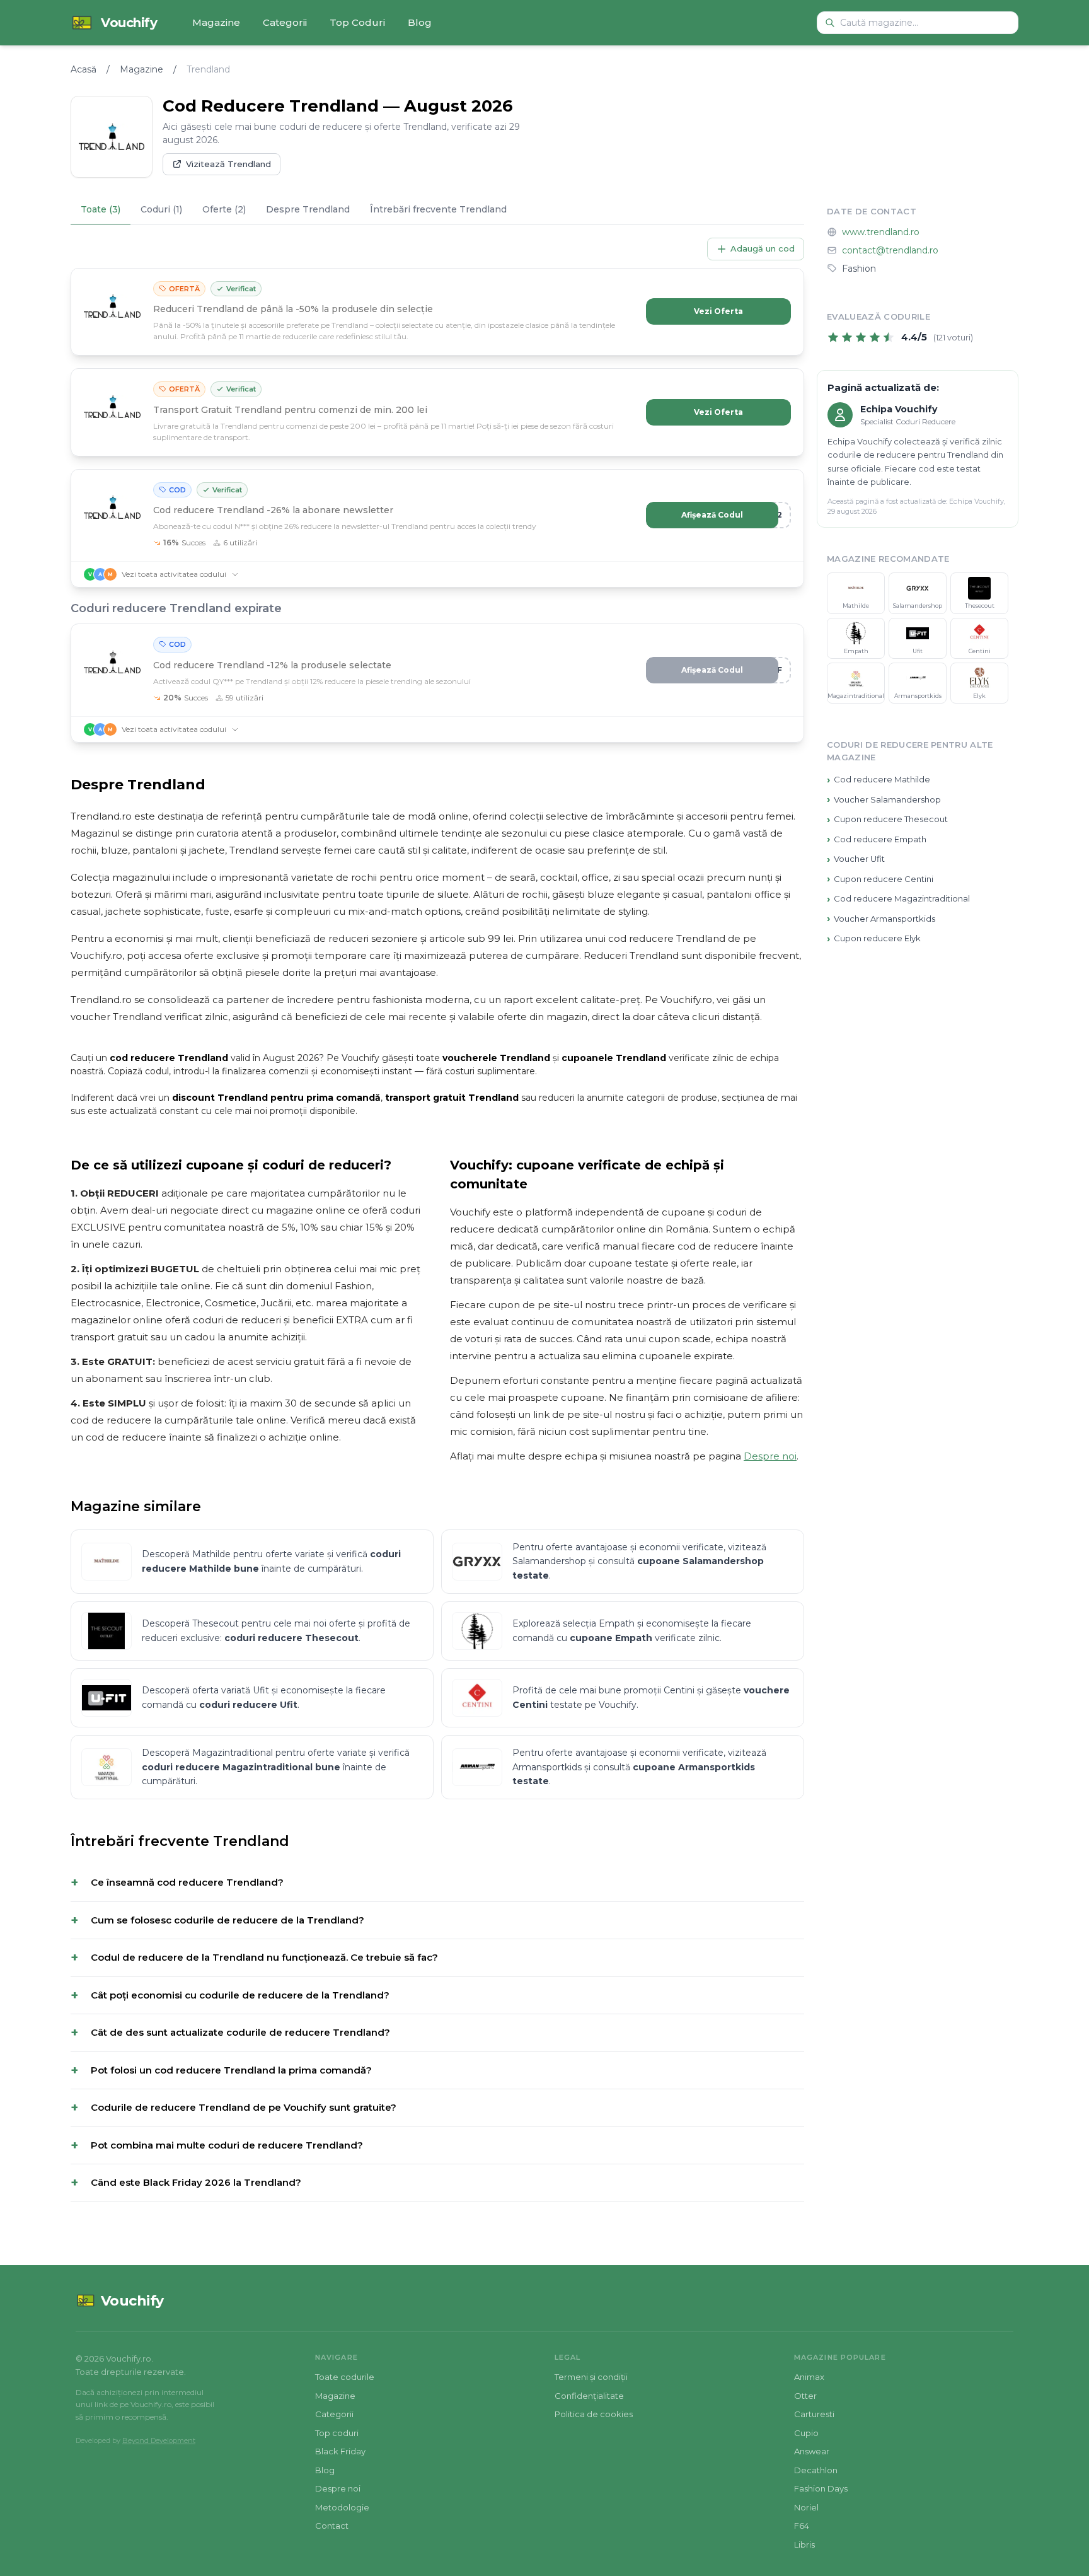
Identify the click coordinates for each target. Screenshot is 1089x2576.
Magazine (216, 22)
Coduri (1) (161, 209)
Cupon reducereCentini (880, 879)
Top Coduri (357, 22)
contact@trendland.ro (890, 250)
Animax (809, 2377)
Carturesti (814, 2414)
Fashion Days (821, 2488)
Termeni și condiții (591, 2377)
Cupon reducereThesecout (887, 819)
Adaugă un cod (763, 248)
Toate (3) (101, 209)
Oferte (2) (224, 209)
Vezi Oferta (718, 311)
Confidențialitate (589, 2396)
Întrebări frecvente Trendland (438, 209)
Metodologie (342, 2507)
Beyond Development (159, 2440)
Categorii (285, 22)
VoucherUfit (856, 859)
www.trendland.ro (881, 232)
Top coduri (337, 2433)
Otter (805, 2396)
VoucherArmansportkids (881, 918)
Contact (332, 2526)
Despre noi (770, 1456)
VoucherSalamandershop (884, 799)
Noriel (806, 2507)
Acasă (84, 69)
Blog (420, 22)
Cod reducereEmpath (877, 839)
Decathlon (816, 2470)
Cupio (806, 2433)
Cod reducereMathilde (879, 780)
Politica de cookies (594, 2414)
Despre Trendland (308, 209)
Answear (812, 2451)
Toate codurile (345, 2377)
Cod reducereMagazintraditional (898, 899)
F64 (802, 2526)
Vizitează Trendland (228, 164)
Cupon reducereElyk (874, 938)
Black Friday (340, 2451)
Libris (804, 2544)
